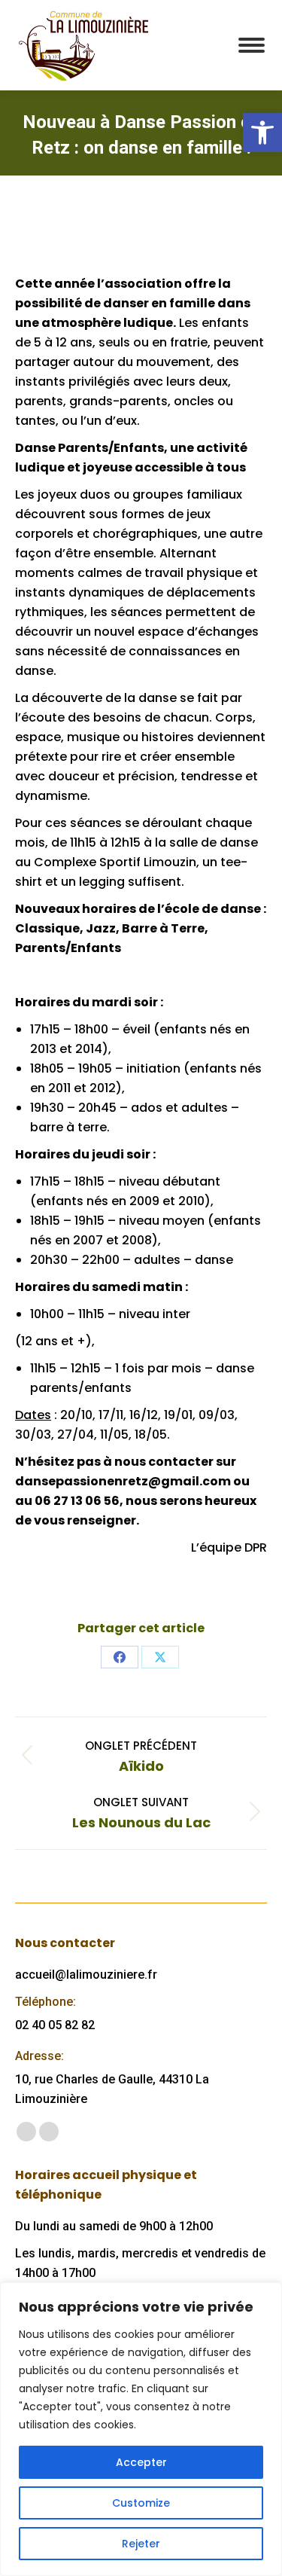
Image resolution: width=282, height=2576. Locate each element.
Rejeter (141, 2544)
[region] (141, 2429)
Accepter (141, 2462)
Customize (141, 2503)
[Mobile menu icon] (252, 45)
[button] (262, 133)
